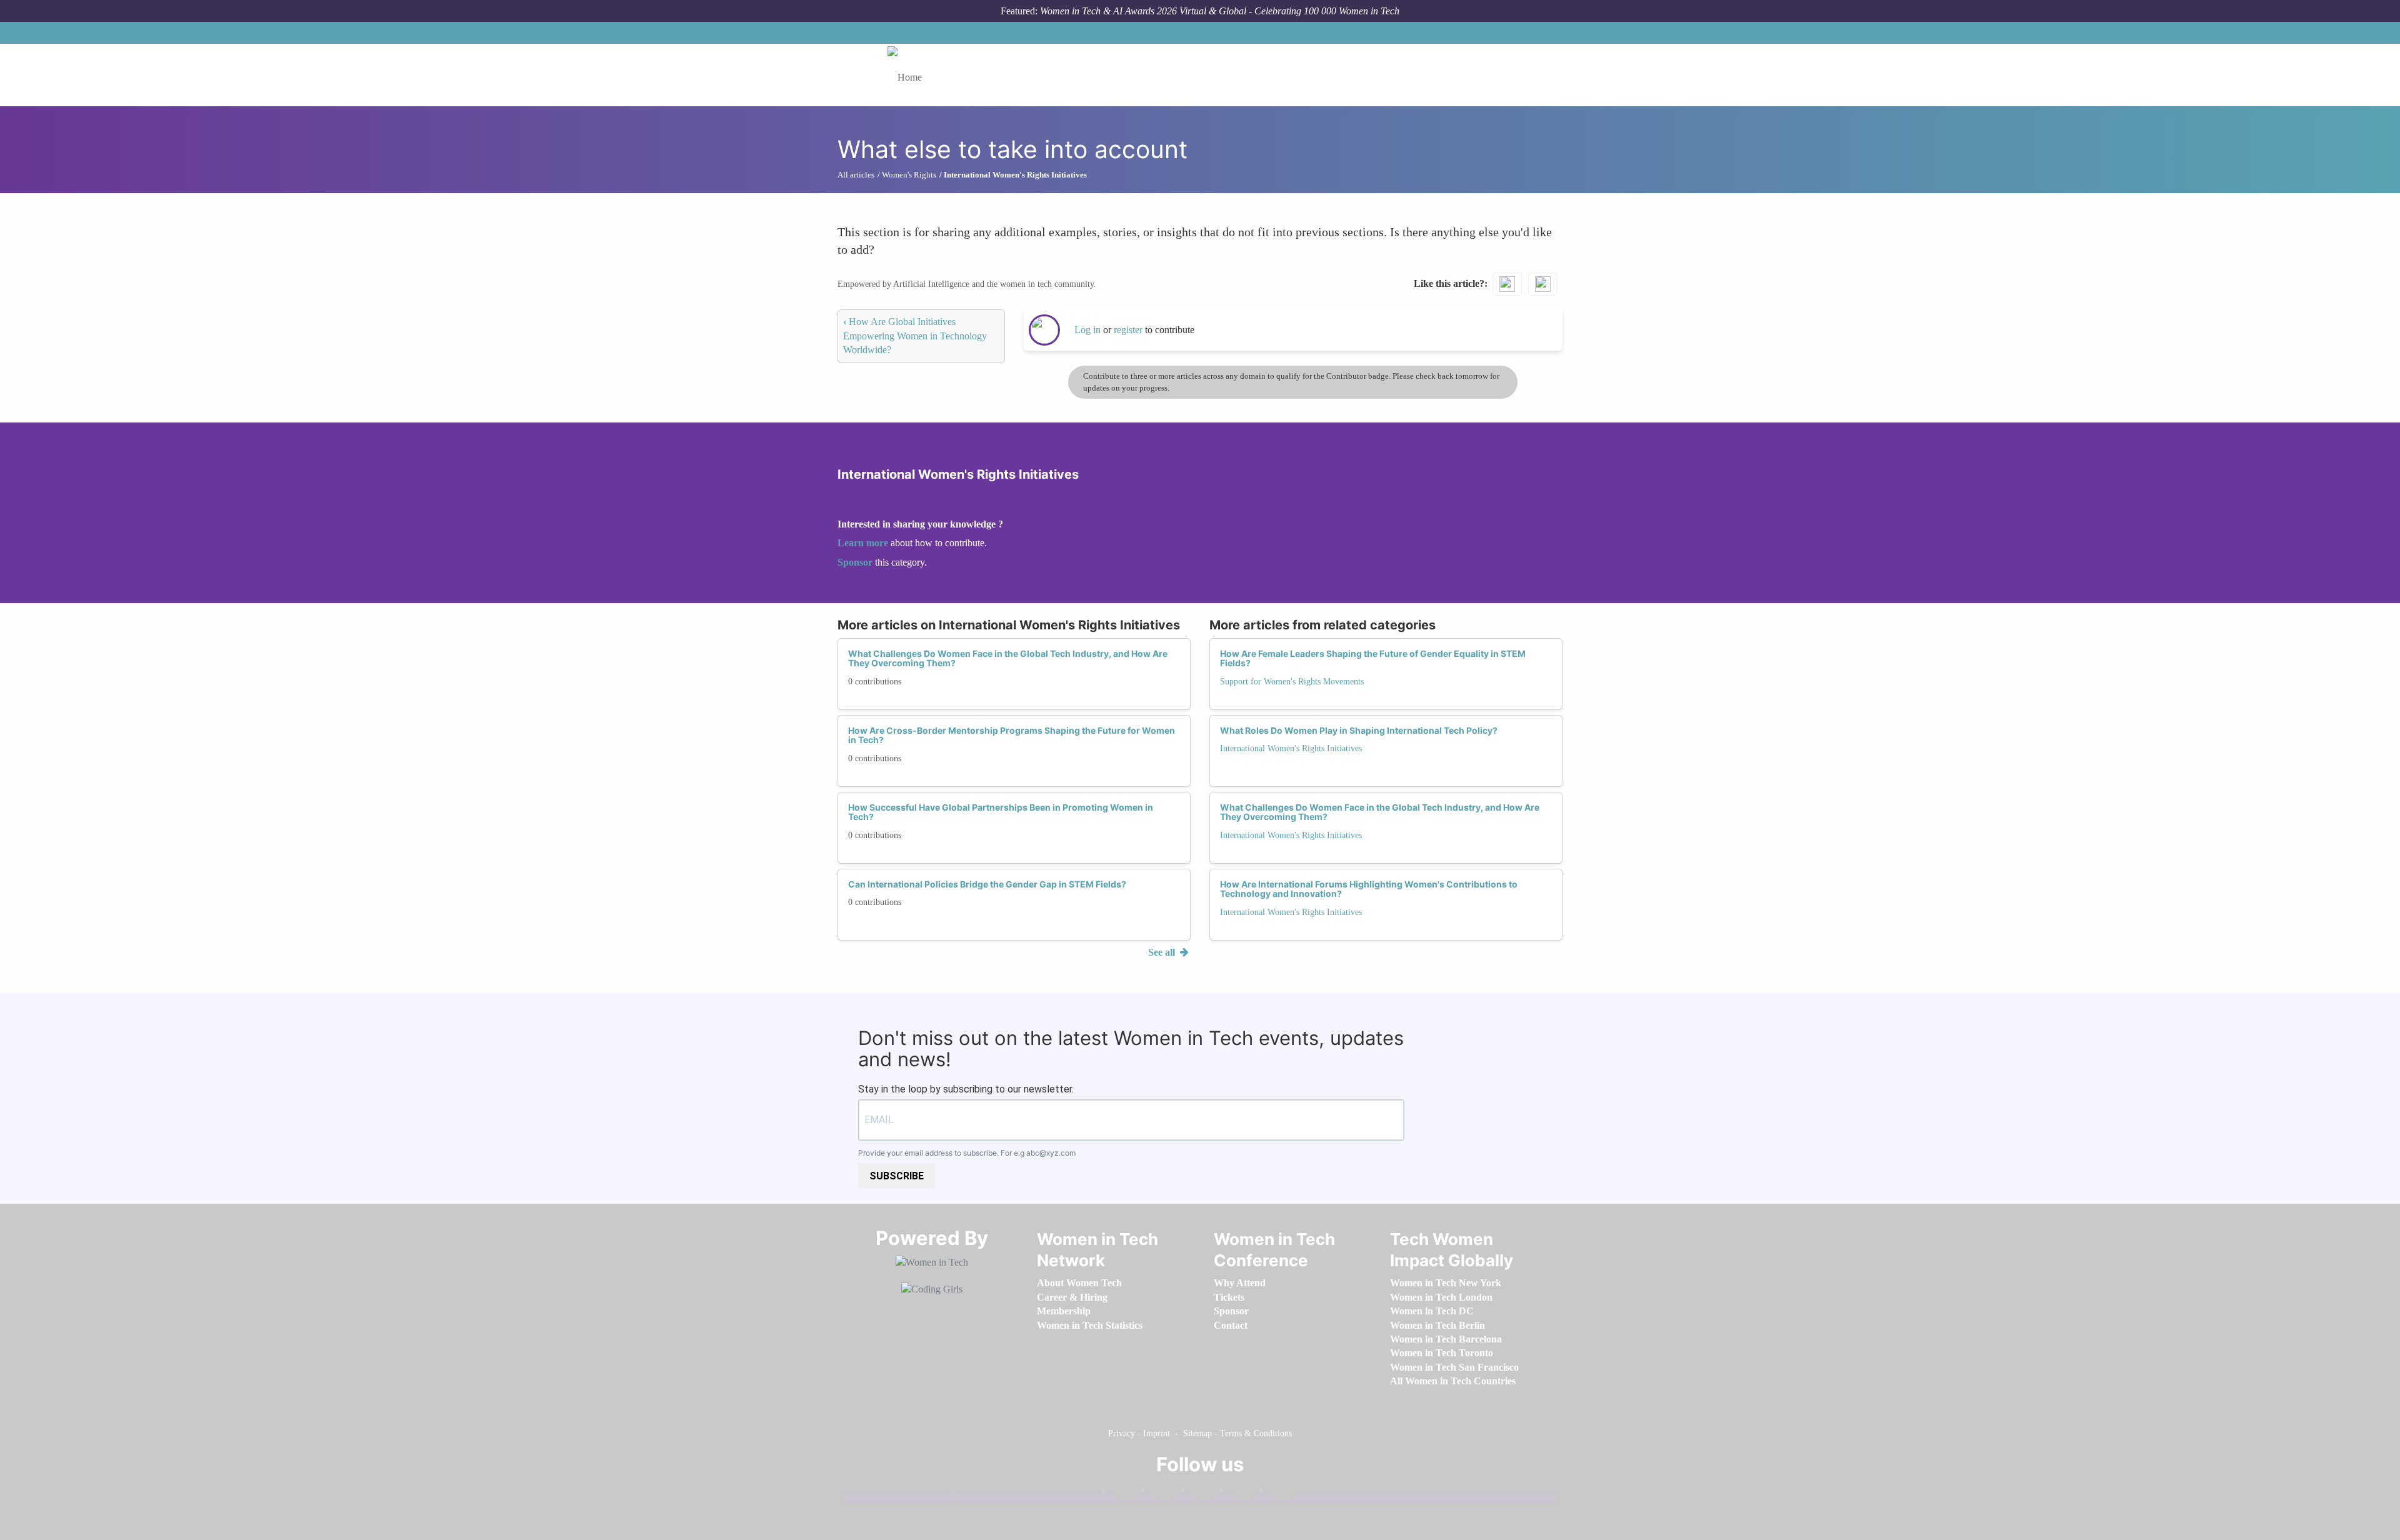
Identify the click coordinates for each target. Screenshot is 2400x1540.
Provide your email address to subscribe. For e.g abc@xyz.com (967, 1153)
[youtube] (1277, 1493)
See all (1163, 952)
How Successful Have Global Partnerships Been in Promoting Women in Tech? (1001, 812)
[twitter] (1237, 1493)
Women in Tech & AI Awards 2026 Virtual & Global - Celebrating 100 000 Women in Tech (1220, 11)
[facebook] (1119, 1493)
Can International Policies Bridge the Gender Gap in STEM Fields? (987, 884)
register (1129, 330)
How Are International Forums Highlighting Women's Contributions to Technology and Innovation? (1369, 889)
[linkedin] (1159, 1493)
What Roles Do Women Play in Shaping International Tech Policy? (1359, 730)
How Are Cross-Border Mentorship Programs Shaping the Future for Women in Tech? (1012, 735)
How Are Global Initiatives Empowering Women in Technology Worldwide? (915, 336)
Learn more (863, 543)
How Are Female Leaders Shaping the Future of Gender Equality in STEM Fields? (1373, 658)
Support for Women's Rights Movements (1292, 682)
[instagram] (1198, 1493)
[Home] (909, 75)
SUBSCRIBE (897, 1176)
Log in (1087, 330)
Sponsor (856, 562)
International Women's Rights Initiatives (1291, 748)
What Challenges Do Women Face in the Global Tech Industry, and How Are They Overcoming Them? (1008, 658)
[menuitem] (1079, 1283)
